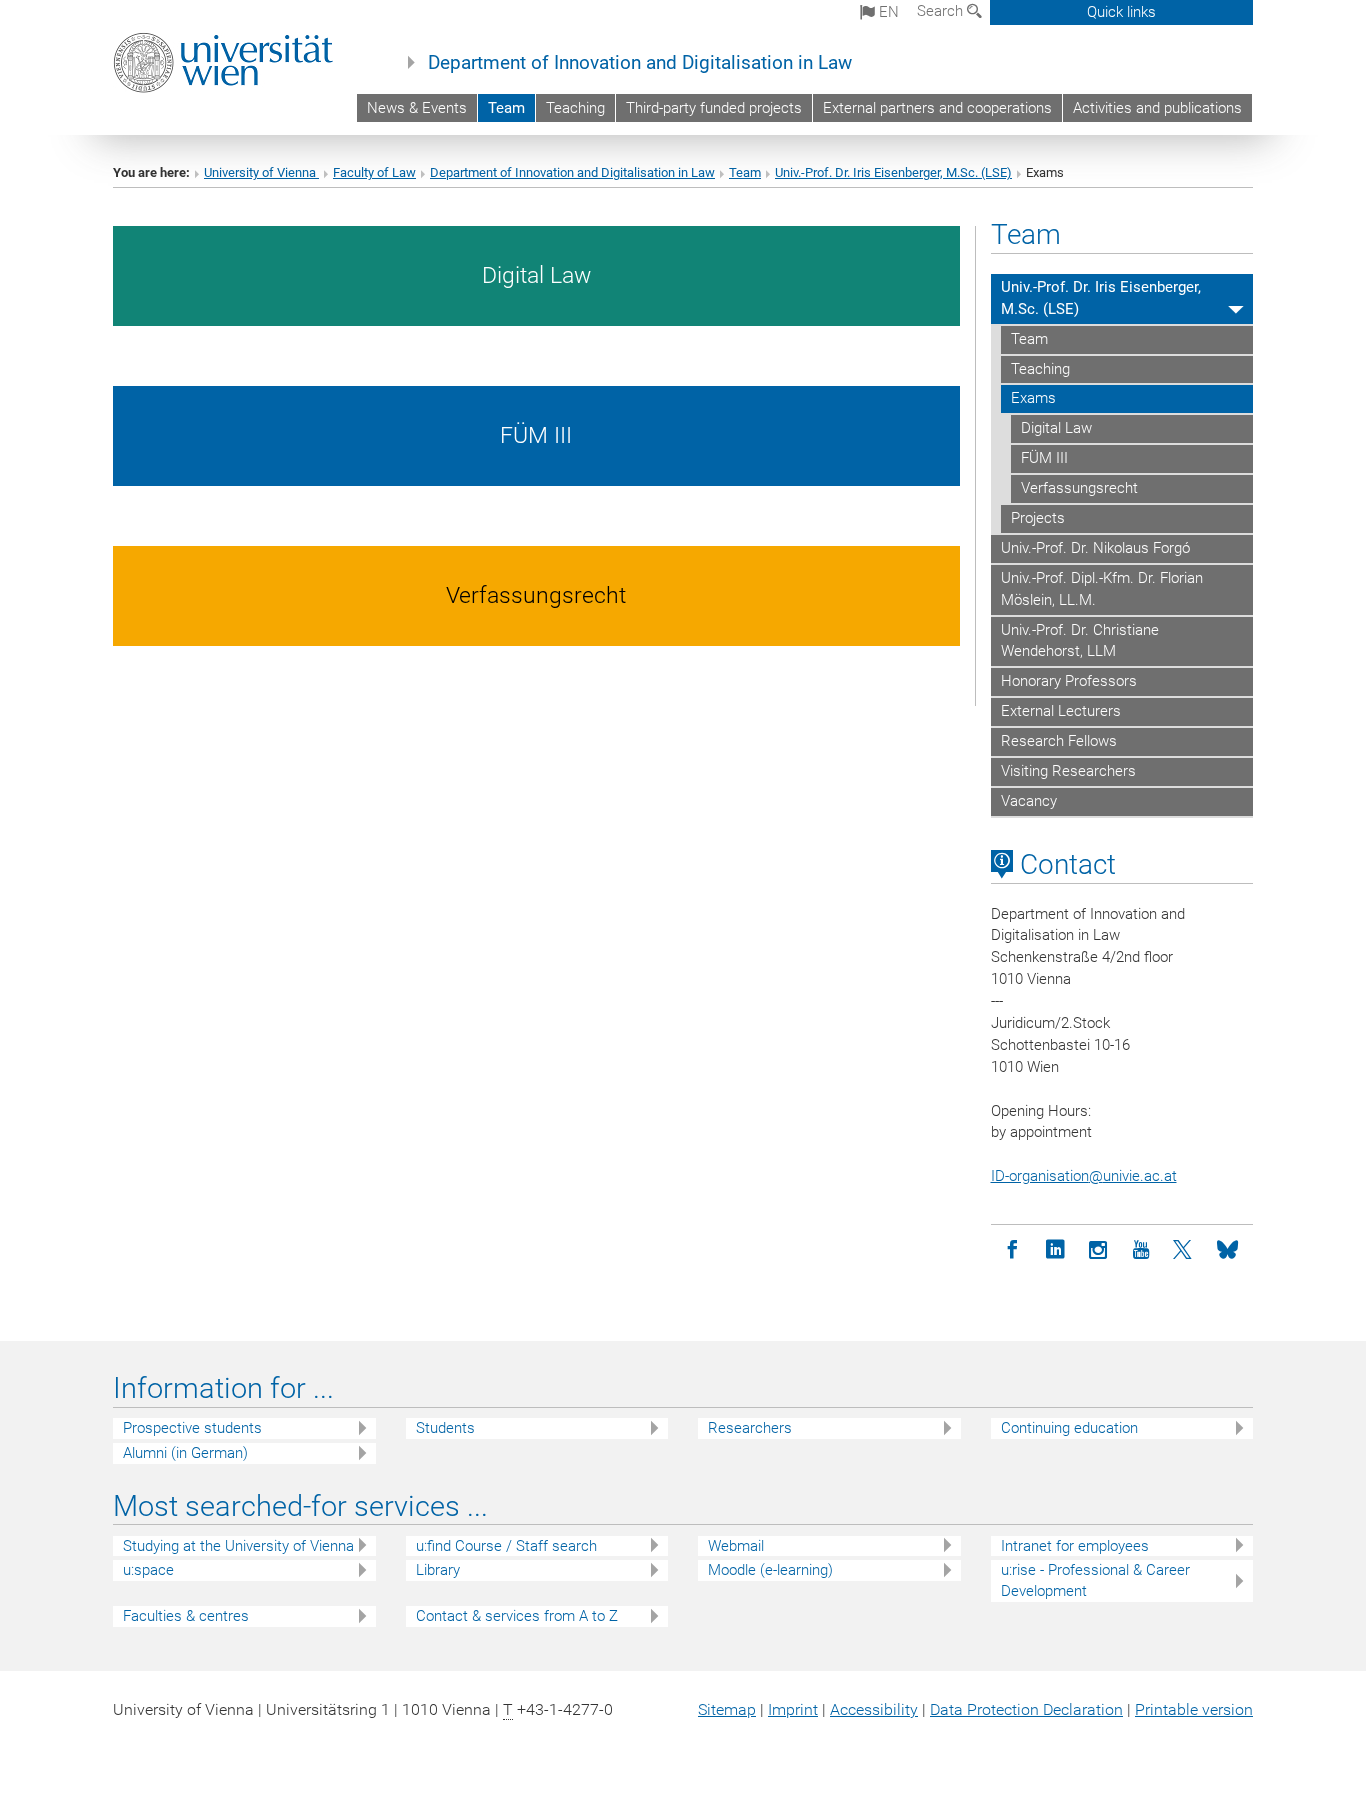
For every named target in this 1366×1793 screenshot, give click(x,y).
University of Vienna (261, 172)
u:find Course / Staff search (506, 1546)
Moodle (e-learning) (770, 1570)
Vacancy (1029, 801)
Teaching (575, 108)
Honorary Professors (1069, 681)
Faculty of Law (374, 172)
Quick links (1121, 12)
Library (438, 1570)
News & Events (417, 108)
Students (445, 1428)
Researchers (750, 1428)
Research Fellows (1059, 741)
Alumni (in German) (185, 1453)
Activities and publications (1157, 108)
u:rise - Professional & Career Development (1095, 1580)
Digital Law (1056, 428)
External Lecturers (1061, 711)
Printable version (1194, 1709)
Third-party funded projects (714, 108)
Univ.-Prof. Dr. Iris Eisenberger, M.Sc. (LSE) (893, 172)
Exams (1033, 398)
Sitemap (727, 1709)
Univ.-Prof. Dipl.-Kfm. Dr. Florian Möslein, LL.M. (1102, 589)
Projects (1038, 518)
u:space (148, 1570)
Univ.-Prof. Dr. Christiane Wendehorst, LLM (1080, 641)
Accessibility (874, 1709)
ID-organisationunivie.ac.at (1084, 1176)
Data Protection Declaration (1026, 1709)
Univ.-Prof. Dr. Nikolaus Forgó (1095, 548)
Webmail (736, 1546)
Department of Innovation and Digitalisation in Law (640, 63)
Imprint (793, 1709)
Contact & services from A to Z (517, 1616)
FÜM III (1044, 458)
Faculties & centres (186, 1616)
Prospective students (192, 1428)
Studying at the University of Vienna (238, 1546)
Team (506, 108)
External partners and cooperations (937, 108)
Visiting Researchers (1068, 771)
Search (942, 11)
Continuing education (1069, 1428)
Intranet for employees (1075, 1546)
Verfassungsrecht (1079, 488)
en (887, 12)
